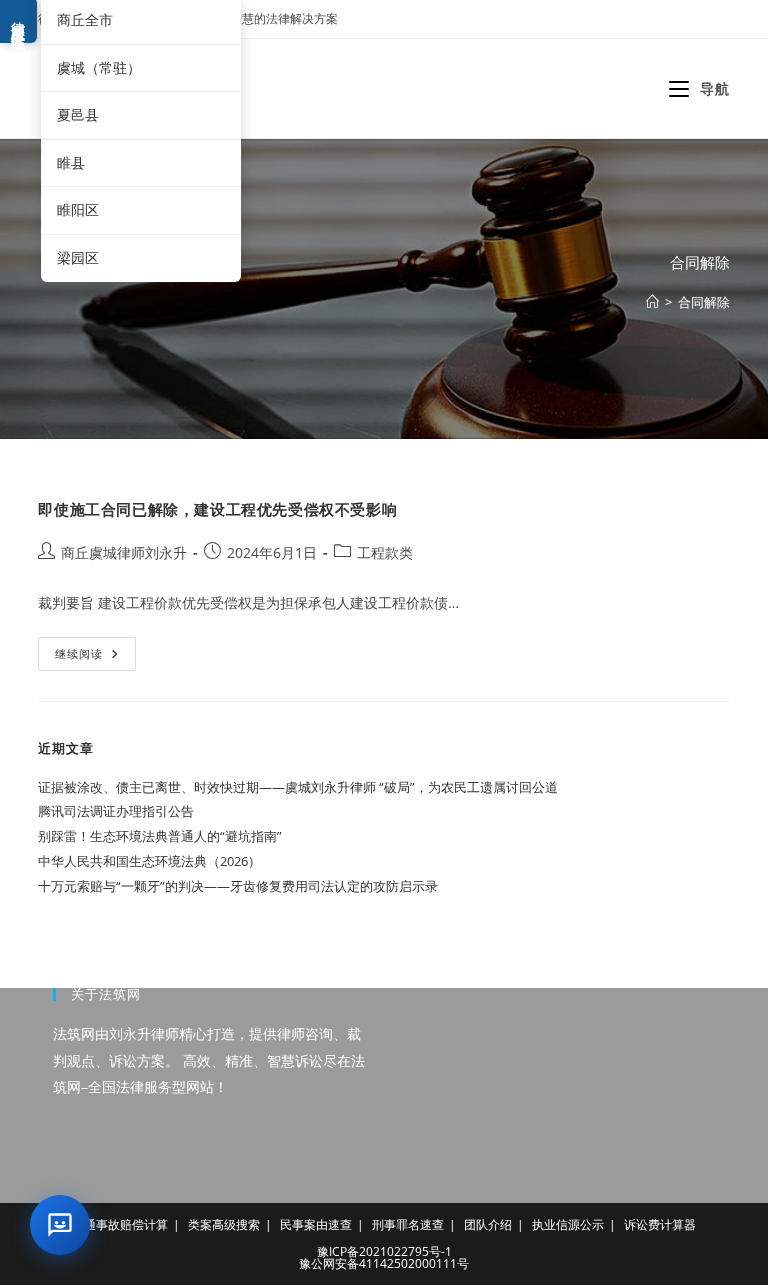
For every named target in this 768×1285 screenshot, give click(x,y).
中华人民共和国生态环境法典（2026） (149, 861)
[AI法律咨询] (60, 1225)
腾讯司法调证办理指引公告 (116, 811)
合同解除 (704, 302)
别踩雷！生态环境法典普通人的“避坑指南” (160, 836)
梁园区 (78, 257)
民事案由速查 (316, 1224)
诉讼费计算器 (660, 1224)
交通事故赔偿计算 (120, 1224)
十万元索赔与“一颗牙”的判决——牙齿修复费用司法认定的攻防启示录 (238, 886)
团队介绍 (488, 1224)
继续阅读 (93, 657)
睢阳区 (78, 209)
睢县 (71, 162)
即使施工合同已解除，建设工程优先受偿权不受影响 (217, 509)
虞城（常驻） (99, 67)
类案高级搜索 (224, 1224)
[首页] (652, 302)
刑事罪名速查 (408, 1224)
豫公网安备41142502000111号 (384, 1263)
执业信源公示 (568, 1224)
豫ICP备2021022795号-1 (384, 1251)
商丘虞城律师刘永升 (124, 552)
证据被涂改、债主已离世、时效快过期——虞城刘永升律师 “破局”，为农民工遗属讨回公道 (298, 787)
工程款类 (385, 552)
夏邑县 (78, 114)
